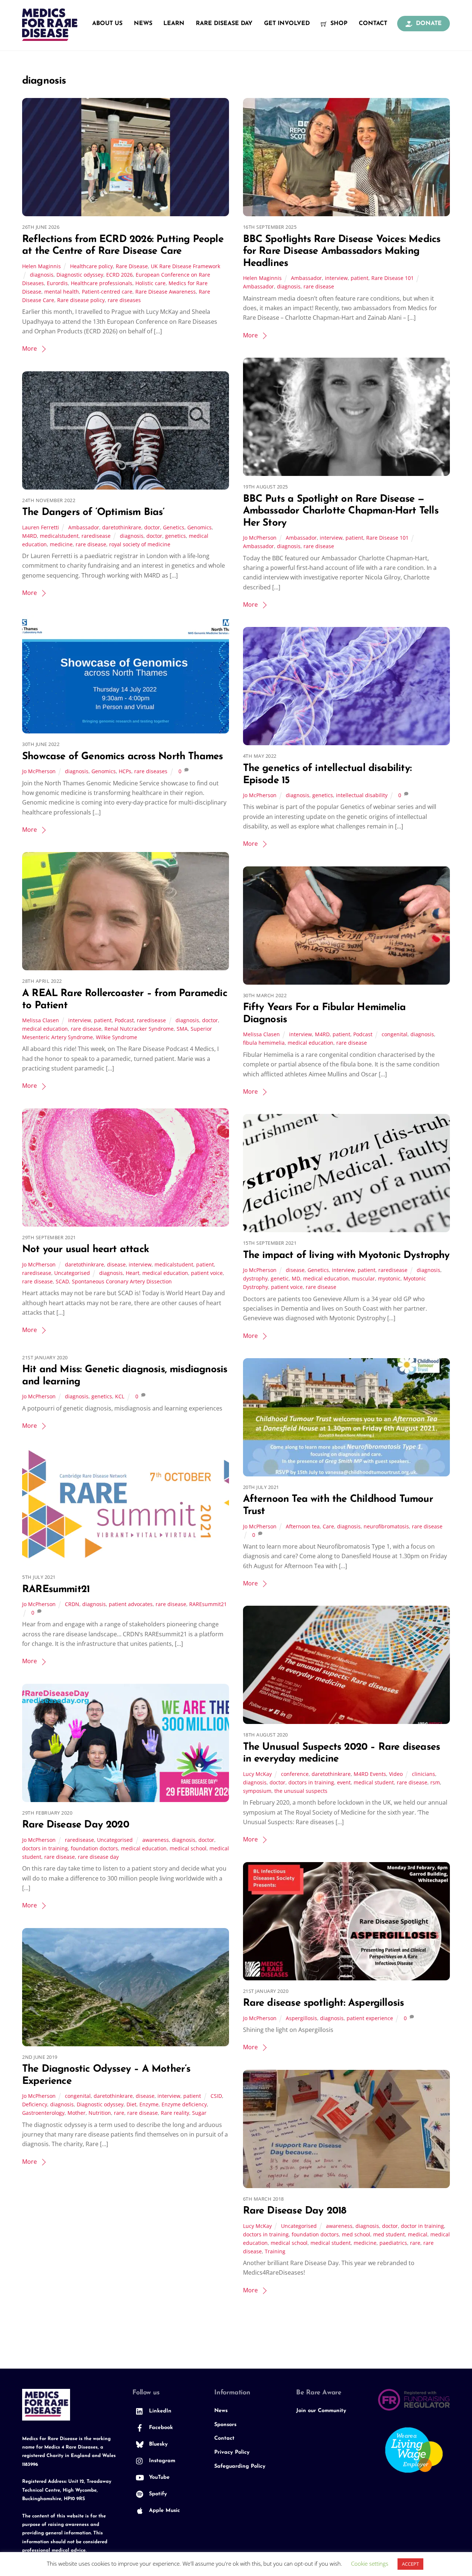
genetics (176, 536)
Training (275, 2251)
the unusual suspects (301, 1791)
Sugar (199, 2113)
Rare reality (175, 2113)
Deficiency (35, 2104)
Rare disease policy (81, 300)
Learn (174, 24)
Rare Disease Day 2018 (295, 2211)
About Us (107, 24)
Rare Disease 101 (393, 278)
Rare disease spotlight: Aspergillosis (324, 2003)
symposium (257, 1791)
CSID (216, 2096)
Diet (131, 2104)
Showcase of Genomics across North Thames (122, 757)
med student (389, 2234)
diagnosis (42, 275)
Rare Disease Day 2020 (76, 1825)
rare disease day (98, 1857)
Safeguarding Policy (240, 2466)
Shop (338, 24)
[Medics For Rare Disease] (50, 37)
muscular (363, 1278)
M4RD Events (370, 1774)
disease (116, 1264)
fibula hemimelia (264, 1043)
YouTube (158, 2477)
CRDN (72, 1604)
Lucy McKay (257, 1774)
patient (360, 278)
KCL (120, 1396)
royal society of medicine (140, 544)
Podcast (124, 1020)
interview (336, 278)
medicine (61, 544)
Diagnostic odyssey (80, 275)
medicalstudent (59, 536)
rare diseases (124, 300)
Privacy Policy (232, 2452)
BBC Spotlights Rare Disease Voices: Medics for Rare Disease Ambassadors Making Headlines (342, 252)
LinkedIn (159, 2411)
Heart (133, 1273)
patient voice (207, 1273)
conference (295, 1774)
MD (296, 1278)
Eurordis (57, 283)
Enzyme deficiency (184, 2104)
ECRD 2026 (119, 275)
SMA (182, 1029)
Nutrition (100, 2113)
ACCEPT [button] (410, 2564)
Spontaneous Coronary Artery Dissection (122, 1281)
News (143, 24)
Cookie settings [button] (370, 2563)
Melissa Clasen (41, 1020)
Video (396, 1774)
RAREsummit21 (56, 1590)
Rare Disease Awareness (166, 292)
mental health (62, 292)
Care (328, 1526)
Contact (373, 24)
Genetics (174, 527)
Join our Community (321, 2411)
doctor (152, 527)
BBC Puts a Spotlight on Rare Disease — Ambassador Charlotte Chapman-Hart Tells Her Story (341, 511)
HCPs (125, 771)
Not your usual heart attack (86, 1250)
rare (119, 2113)
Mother (77, 2113)
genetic (280, 1278)
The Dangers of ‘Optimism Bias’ (93, 513)
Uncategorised (72, 1273)
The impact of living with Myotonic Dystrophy (346, 1256)
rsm (435, 1782)
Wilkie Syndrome (117, 1037)
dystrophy (255, 1278)
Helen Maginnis (41, 266)
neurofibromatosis (386, 1526)
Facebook (160, 2428)
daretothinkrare (122, 527)
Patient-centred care (107, 292)
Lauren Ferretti (41, 527)
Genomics (199, 527)
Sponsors (225, 2425)
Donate (428, 24)
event (344, 1782)
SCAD (62, 1281)
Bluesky (157, 2444)
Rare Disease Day (224, 24)
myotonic (389, 1278)
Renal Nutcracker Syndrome (139, 1029)
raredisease (96, 536)
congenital (395, 1034)
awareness (156, 1840)
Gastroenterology (43, 2113)
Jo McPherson (260, 538)
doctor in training (422, 2226)
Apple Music (164, 2511)
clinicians (424, 1774)
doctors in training (311, 1782)
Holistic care (150, 283)
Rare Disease (132, 266)
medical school (188, 1848)
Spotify (157, 2494)
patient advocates (131, 1604)
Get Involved (287, 24)
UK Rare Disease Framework (185, 266)
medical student (374, 1782)
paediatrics (393, 2243)
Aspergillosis (301, 2018)
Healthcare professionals (102, 283)
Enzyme (149, 2104)
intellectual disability (362, 795)
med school (356, 2234)
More (29, 348)
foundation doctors (94, 1848)
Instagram (161, 2461)
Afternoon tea (303, 1526)
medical (418, 2234)
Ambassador (306, 278)
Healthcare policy (91, 266)
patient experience (370, 2018)
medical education (45, 1029)
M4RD (29, 536)
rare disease (319, 286)
